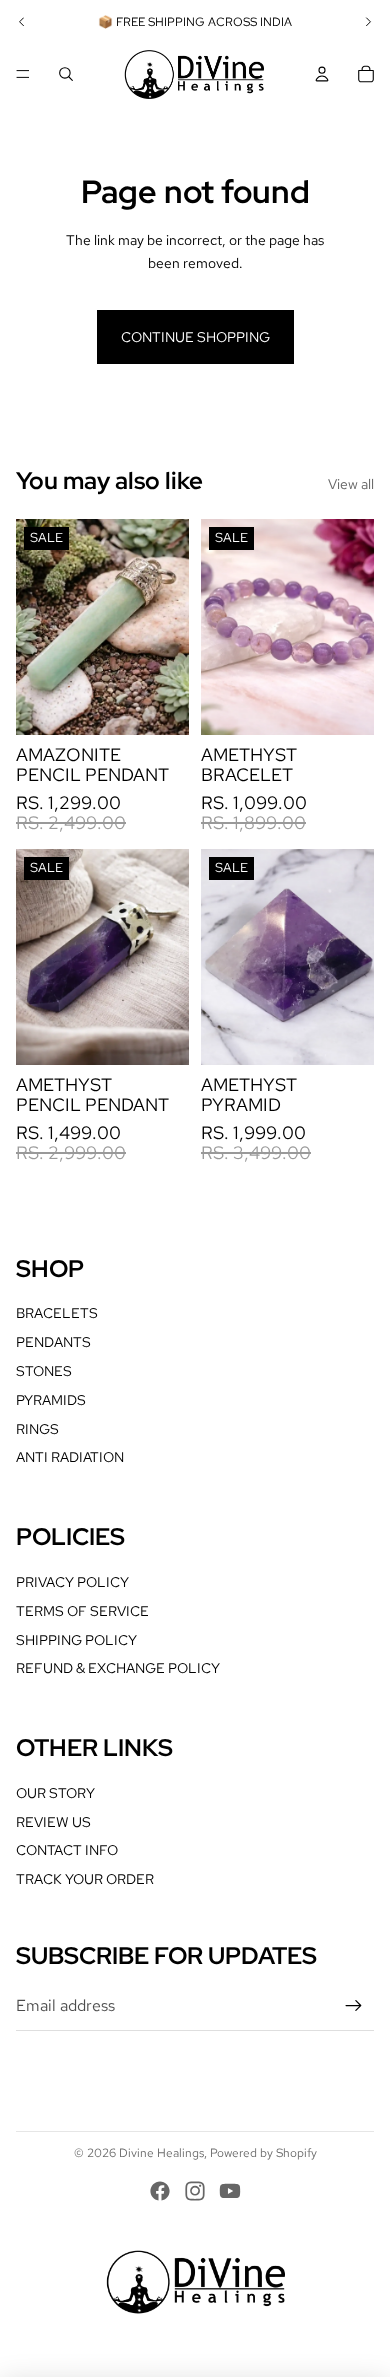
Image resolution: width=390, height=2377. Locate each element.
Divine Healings (161, 2153)
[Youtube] (230, 2191)
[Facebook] (160, 2191)
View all (351, 484)
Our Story (55, 1793)
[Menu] (23, 74)
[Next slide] (368, 22)
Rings (37, 1429)
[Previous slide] (22, 22)
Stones (44, 1371)
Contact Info (67, 1850)
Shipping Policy (76, 1640)
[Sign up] (354, 2006)
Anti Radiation (70, 1457)
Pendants (53, 1342)
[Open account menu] (322, 74)
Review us (53, 1822)
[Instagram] (195, 2191)
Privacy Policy (72, 1582)
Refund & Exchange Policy (118, 1668)
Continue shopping (195, 337)
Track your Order (85, 1879)
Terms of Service (82, 1611)
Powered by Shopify (263, 2153)
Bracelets (57, 1313)
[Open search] (66, 74)
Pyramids (51, 1400)
